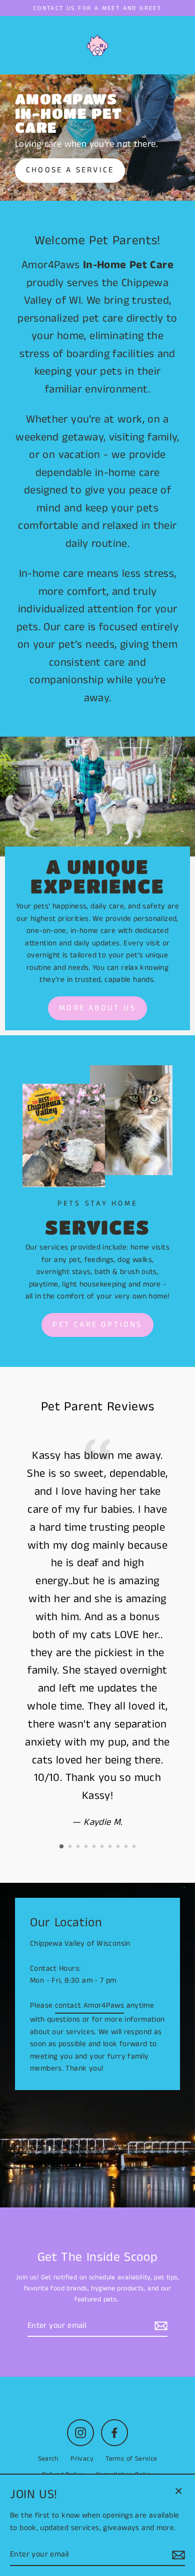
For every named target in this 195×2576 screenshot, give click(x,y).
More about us (97, 1008)
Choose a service (70, 170)
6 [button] (103, 1847)
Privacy (82, 2459)
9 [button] (127, 1847)
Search (48, 2459)
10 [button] (135, 1847)
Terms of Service (131, 2459)
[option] (97, 138)
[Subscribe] (159, 2326)
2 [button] (71, 1847)
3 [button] (79, 1847)
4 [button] (87, 1847)
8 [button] (119, 1847)
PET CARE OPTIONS (97, 1325)
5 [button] (95, 1847)
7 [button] (111, 1847)
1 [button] (62, 1847)
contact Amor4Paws (90, 2006)
